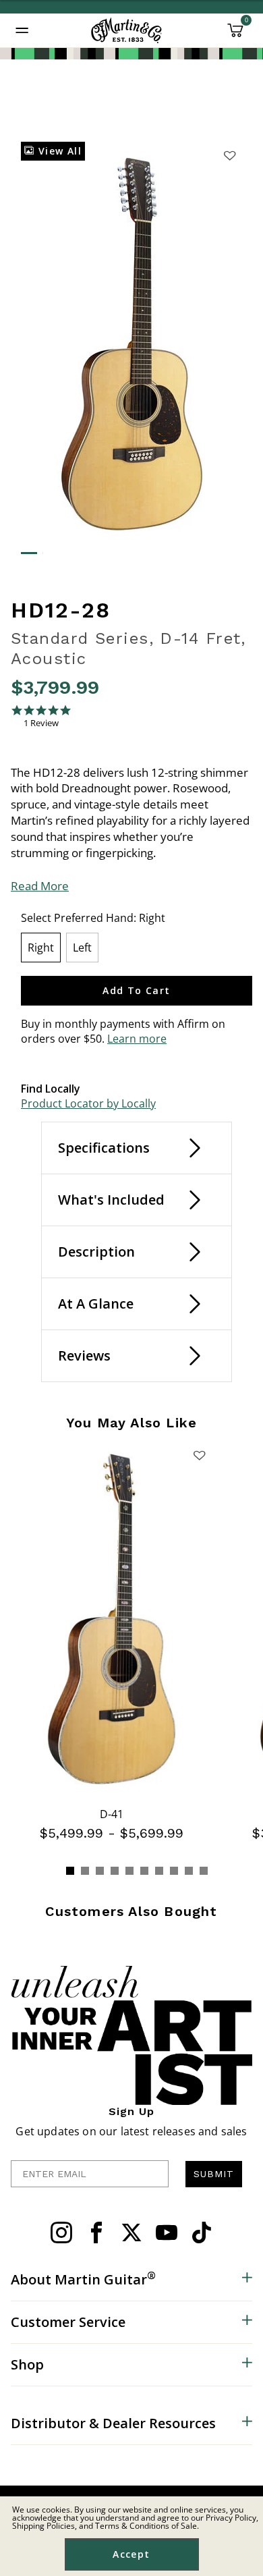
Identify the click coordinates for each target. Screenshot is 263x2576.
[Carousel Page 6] (144, 1871)
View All (58, 151)
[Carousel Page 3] (100, 1871)
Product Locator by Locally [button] (88, 1103)
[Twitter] (131, 2232)
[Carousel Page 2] (85, 1871)
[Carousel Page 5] (129, 1871)
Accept (131, 2554)
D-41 (112, 1814)
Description (96, 1252)
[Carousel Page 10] (204, 1871)
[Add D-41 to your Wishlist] (199, 1455)
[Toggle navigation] (22, 30)
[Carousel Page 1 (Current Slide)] (70, 1871)
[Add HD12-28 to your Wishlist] (229, 155)
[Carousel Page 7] (159, 1871)
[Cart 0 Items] (235, 35)
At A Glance (96, 1304)
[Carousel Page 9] (189, 1871)
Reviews (84, 1355)
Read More (40, 886)
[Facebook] (96, 2232)
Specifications (104, 1148)
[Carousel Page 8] (174, 1871)
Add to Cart (136, 990)
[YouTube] (167, 2232)
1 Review (41, 723)
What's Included (111, 1200)
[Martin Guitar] (126, 30)
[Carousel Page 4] (115, 1871)
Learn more (137, 1039)
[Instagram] (61, 2232)
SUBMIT (214, 2174)
